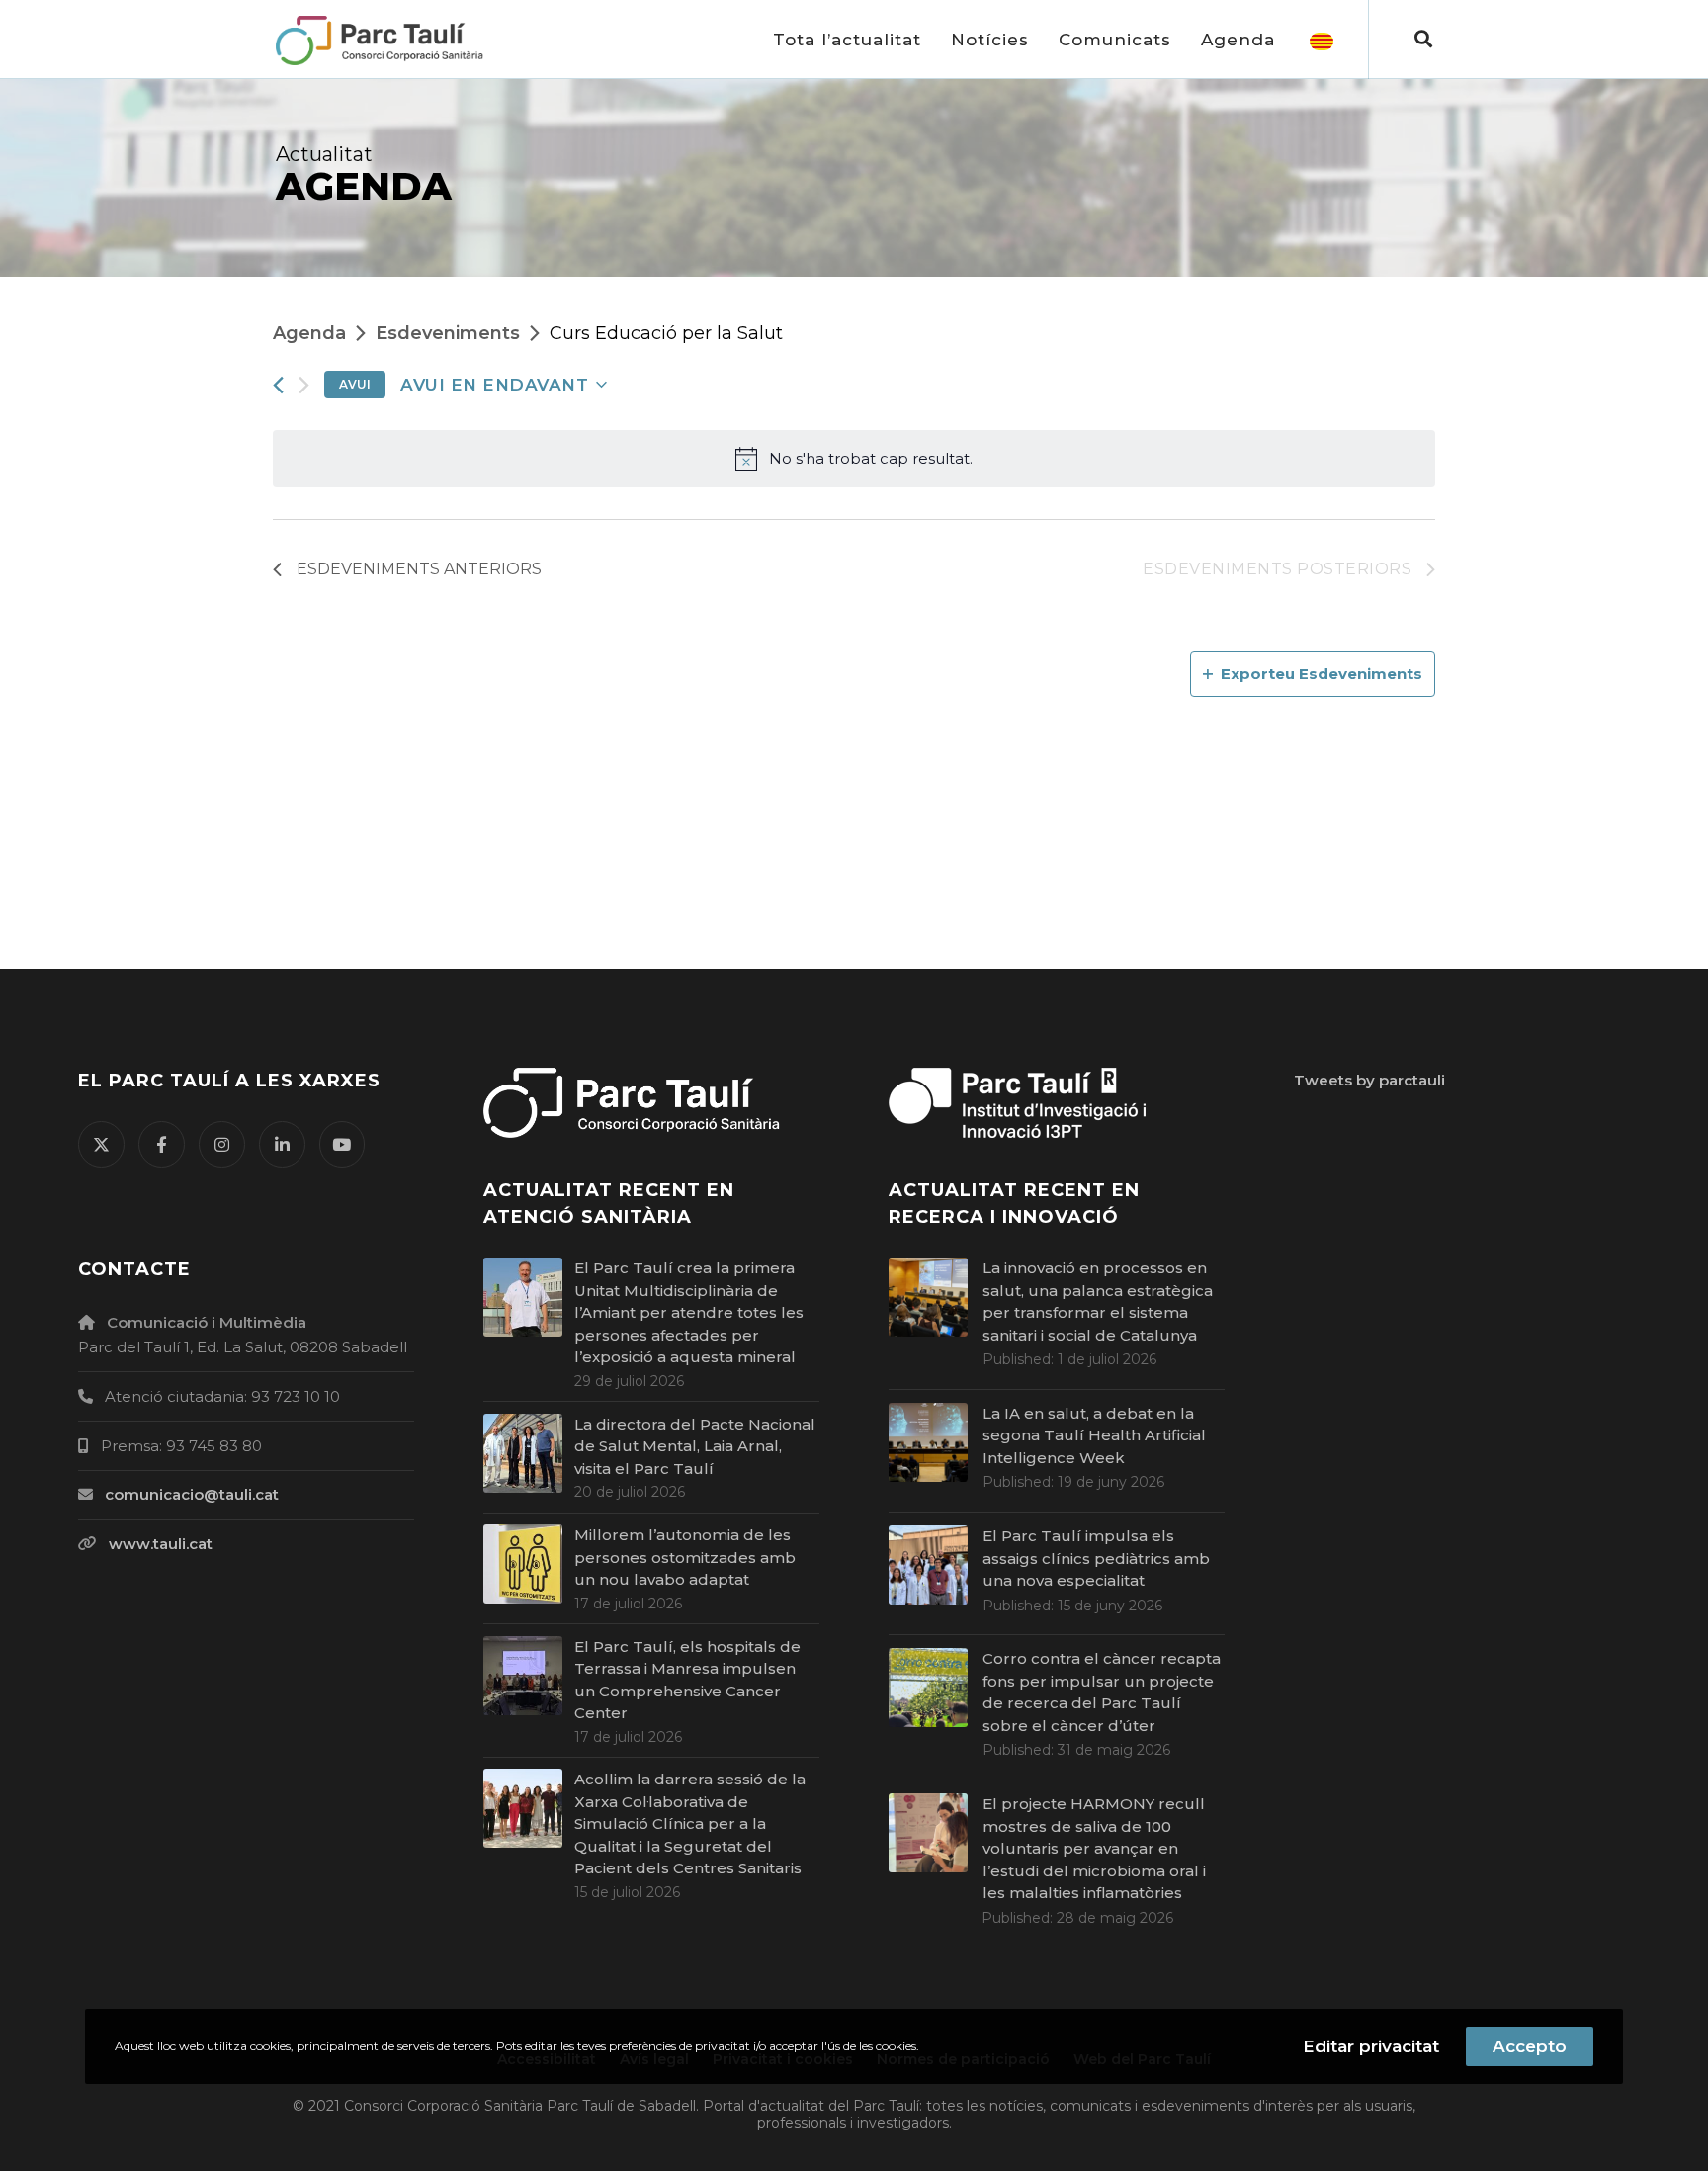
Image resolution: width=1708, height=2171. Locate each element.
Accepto (1530, 2046)
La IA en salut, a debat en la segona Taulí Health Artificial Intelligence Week (1094, 1435)
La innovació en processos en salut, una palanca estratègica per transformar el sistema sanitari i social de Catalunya (1098, 1302)
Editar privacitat (1371, 2046)
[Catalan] (1322, 40)
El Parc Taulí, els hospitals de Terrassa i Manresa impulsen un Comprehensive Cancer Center (687, 1680)
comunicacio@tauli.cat (192, 1494)
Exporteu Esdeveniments (1322, 674)
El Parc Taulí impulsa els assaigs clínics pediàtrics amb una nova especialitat (1096, 1558)
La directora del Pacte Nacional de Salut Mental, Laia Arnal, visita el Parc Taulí (695, 1446)
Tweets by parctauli (1369, 1080)
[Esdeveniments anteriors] (278, 385)
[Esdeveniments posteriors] (304, 385)
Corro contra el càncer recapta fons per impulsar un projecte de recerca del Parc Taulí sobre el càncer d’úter (1102, 1692)
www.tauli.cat (161, 1544)
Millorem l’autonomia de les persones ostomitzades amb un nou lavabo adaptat (685, 1557)
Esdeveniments (448, 333)
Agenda (309, 333)
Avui (355, 384)
